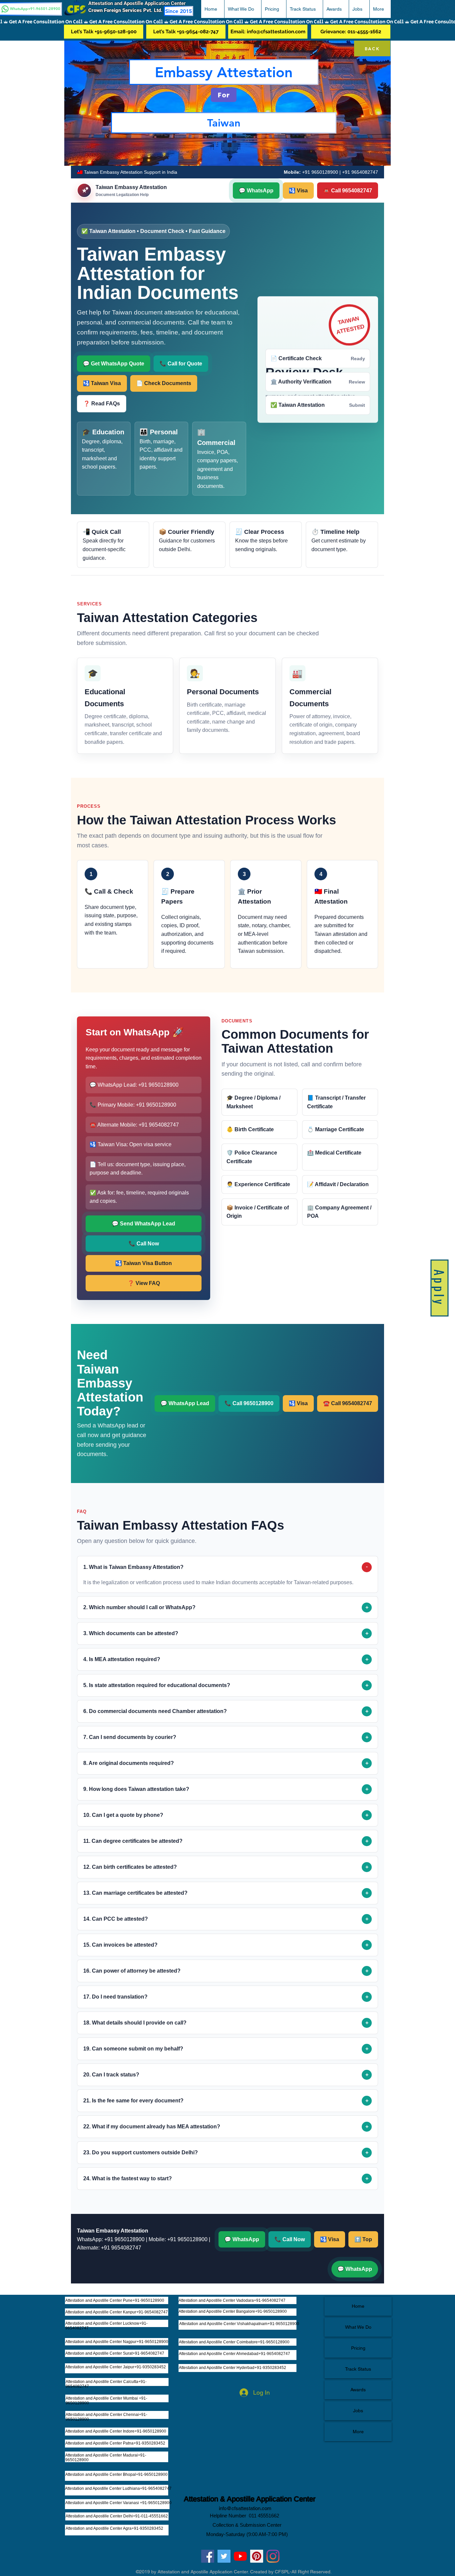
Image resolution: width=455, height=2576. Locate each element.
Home (358, 2306)
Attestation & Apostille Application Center (250, 2499)
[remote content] (227, 1225)
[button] (243, 9)
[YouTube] (240, 2556)
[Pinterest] (257, 2556)
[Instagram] (273, 2556)
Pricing (358, 2348)
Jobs (358, 2411)
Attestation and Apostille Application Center (140, 3)
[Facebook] (208, 2556)
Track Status (358, 2369)
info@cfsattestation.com (245, 2508)
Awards (358, 2390)
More (358, 2432)
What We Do (358, 2327)
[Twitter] (224, 2556)
